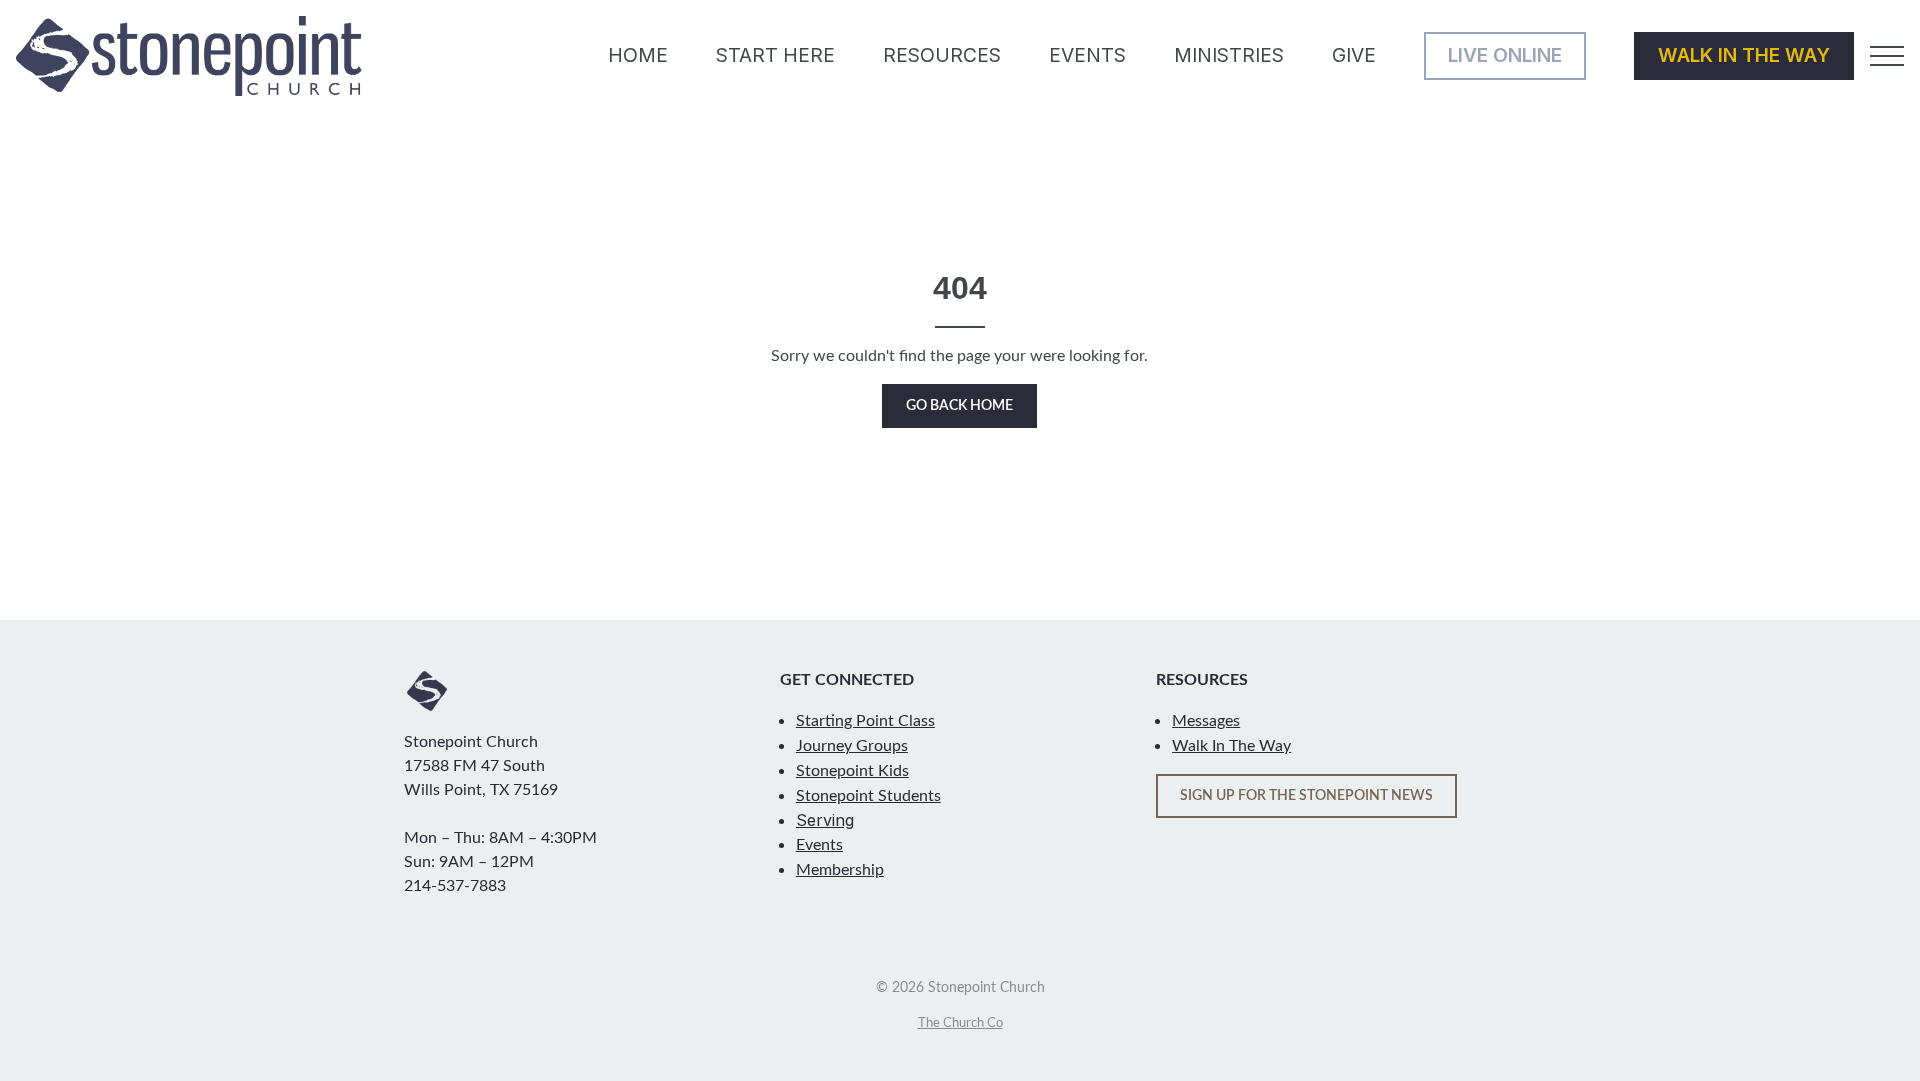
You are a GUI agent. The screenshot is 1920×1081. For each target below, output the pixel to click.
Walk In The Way (1231, 746)
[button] (1887, 56)
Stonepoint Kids (852, 771)
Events (819, 845)
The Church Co (960, 1023)
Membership (840, 870)
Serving (825, 820)
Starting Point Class (865, 721)
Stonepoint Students (868, 796)
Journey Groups (852, 746)
